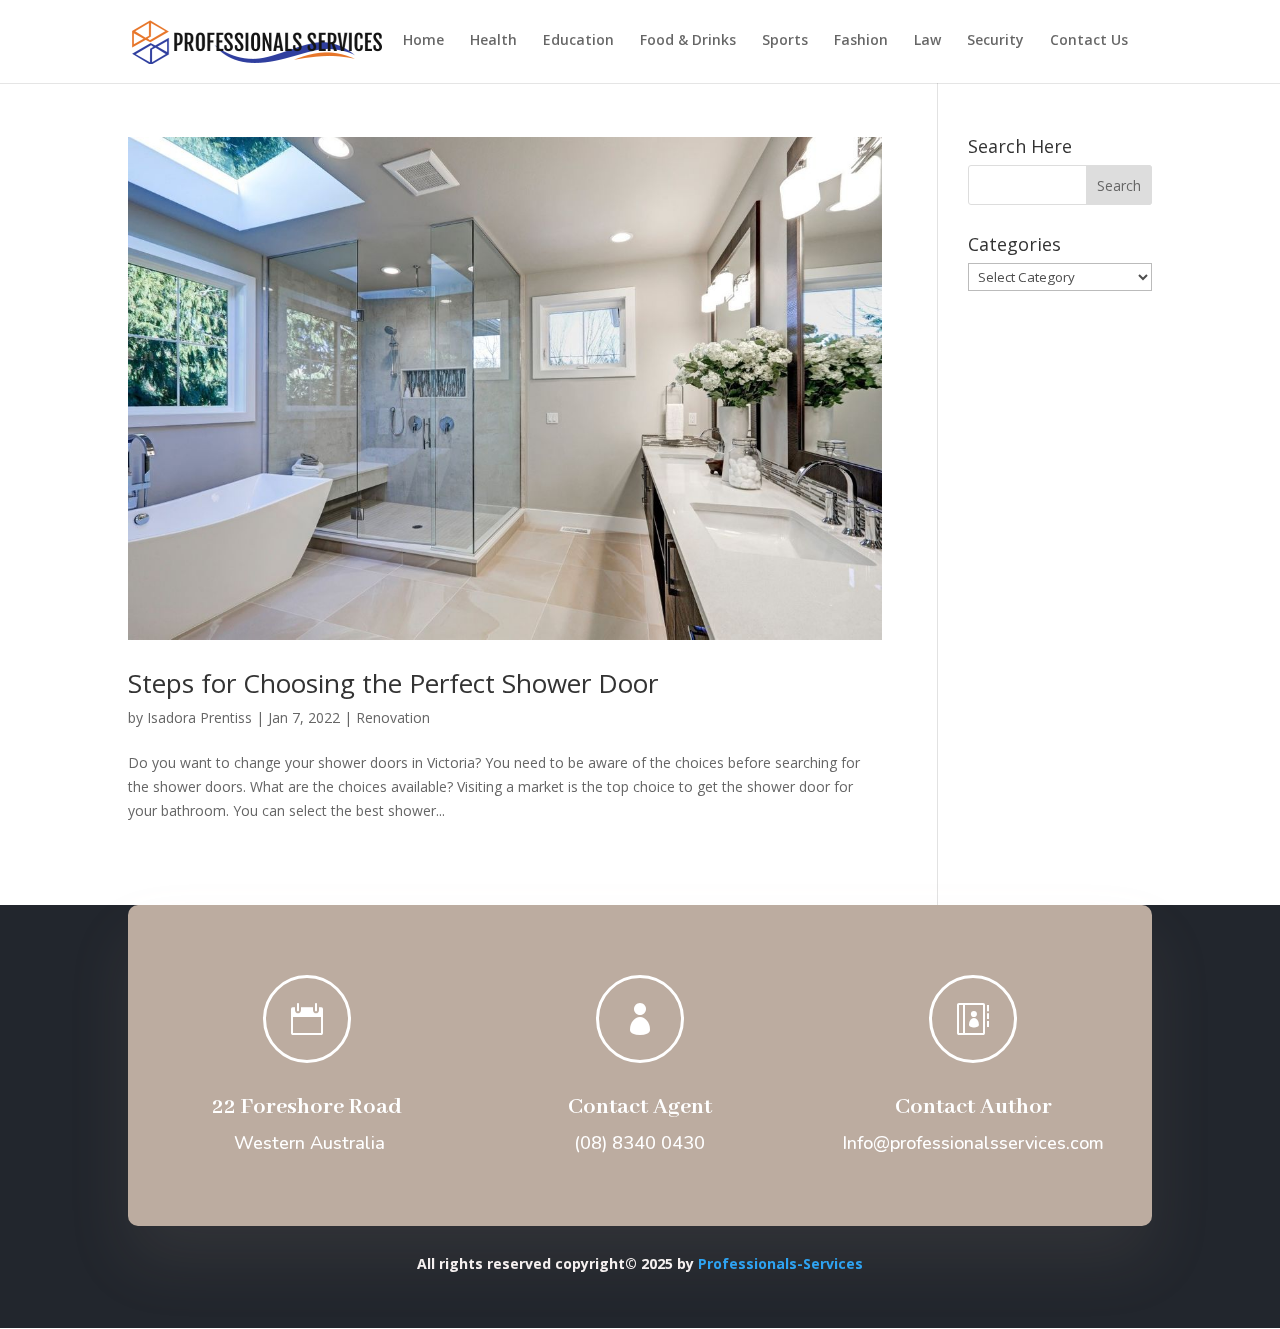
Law (927, 41)
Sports (785, 41)
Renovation (393, 717)
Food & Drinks (688, 41)
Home (423, 41)
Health (493, 41)
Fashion (861, 41)
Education (578, 41)
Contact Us (1089, 41)
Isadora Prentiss (199, 717)
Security (995, 41)
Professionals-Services (780, 1263)
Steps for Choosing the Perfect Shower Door (393, 683)
